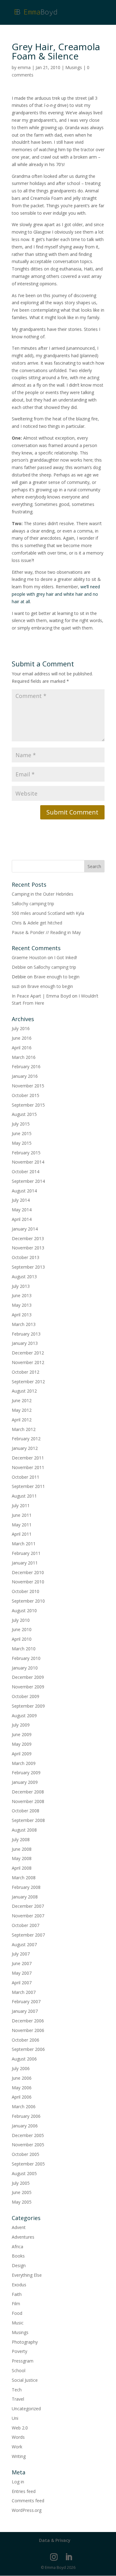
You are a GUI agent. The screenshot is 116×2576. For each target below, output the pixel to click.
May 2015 (22, 1143)
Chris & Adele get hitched (37, 923)
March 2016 (24, 1057)
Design (19, 2265)
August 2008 (24, 1830)
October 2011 (26, 1477)
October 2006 (26, 2040)
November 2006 (28, 2030)
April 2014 (22, 1219)
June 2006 (22, 2078)
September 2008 (28, 1820)
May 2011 (22, 1525)
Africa (17, 2247)
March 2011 (24, 1544)
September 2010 (28, 1601)
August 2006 (24, 2059)
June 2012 (22, 1400)
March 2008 (24, 1878)
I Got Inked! (66, 957)
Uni (15, 2418)
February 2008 (26, 1887)
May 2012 (22, 1410)
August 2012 (24, 1391)
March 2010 (24, 1649)
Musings (74, 67)
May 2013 (22, 1305)
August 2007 (24, 1944)
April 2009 (22, 1754)
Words (18, 2437)
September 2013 (28, 1267)
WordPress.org (27, 2510)
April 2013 (22, 1315)
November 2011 (28, 1467)
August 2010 (24, 1611)
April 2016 (22, 1048)
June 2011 (22, 1515)
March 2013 (24, 1324)
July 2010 (21, 1620)
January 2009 (25, 1782)
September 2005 (28, 2164)
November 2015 (28, 1086)
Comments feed (28, 2501)
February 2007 (26, 2001)
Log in (18, 2482)
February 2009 (26, 1773)
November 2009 (28, 1687)
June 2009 (22, 1734)
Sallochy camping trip (33, 904)
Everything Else (27, 2275)
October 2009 (26, 1696)
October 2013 (26, 1257)
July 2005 (21, 2183)
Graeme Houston (29, 957)
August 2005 (24, 2173)
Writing (19, 2456)
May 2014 (22, 1210)
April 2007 (22, 1983)
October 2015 (26, 1095)
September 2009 (28, 1706)
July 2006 (21, 2068)
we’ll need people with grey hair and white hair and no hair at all (56, 594)
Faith (17, 2294)
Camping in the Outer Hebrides (43, 894)
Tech (17, 2390)
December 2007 (28, 1906)
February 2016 (26, 1066)
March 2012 (24, 1429)
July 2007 (21, 1954)
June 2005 (22, 2192)
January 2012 (25, 1448)
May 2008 (22, 1858)
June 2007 (22, 1963)
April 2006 (22, 2097)
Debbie (19, 967)
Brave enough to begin (57, 977)
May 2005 (22, 2202)
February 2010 (26, 1658)
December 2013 (28, 1238)
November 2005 (28, 2145)
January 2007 (25, 2011)
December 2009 (28, 1677)
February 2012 (26, 1439)
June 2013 (22, 1295)
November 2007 (28, 1916)
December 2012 (28, 1353)
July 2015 (21, 1124)
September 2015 (28, 1105)
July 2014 (21, 1200)
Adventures (23, 2237)
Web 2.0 (20, 2428)
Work (17, 2447)
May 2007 (22, 1973)
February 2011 (26, 1553)
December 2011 (28, 1458)
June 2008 (22, 1849)
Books (18, 2256)
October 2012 (26, 1372)
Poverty (19, 2351)
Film (16, 2304)
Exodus (19, 2285)
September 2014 (28, 1181)
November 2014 (28, 1162)
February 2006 (26, 2116)
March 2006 (24, 2106)
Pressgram (23, 2361)
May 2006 (22, 2088)
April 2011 (22, 1534)
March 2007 (24, 1992)
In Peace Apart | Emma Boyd (41, 996)
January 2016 (25, 1076)
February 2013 (26, 1334)
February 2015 (26, 1153)
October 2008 (26, 1811)
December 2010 (28, 1572)
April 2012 (22, 1420)
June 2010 (22, 1629)
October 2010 (26, 1591)
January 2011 (25, 1563)
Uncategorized (26, 2409)
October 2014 (26, 1172)
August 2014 (24, 1191)
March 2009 (24, 1763)
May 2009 (22, 1744)
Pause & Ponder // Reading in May (46, 932)
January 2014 (25, 1229)
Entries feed (24, 2491)
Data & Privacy (55, 2540)
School (19, 2370)
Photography (25, 2342)
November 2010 (28, 1582)
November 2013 (28, 1248)
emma (24, 67)
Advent (19, 2227)
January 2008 (25, 1897)
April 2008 (22, 1868)
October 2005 (26, 2154)
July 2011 (21, 1505)
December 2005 (28, 2135)
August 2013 (24, 1277)
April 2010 (22, 1639)
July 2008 (21, 1839)
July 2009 (21, 1725)
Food (17, 2313)
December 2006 (28, 2021)
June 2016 (22, 1038)
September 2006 (28, 2049)
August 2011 (24, 1496)
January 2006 (25, 2126)
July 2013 (21, 1286)
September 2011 (28, 1486)
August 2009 (24, 1716)
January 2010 (25, 1668)
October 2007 (26, 1925)
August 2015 (24, 1114)
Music (18, 2323)
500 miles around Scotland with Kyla (48, 913)
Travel (18, 2399)
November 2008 (28, 1801)
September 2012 (28, 1382)
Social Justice (25, 2380)
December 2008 (28, 1792)
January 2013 (25, 1343)
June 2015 (22, 1133)
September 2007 (28, 1935)
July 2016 (21, 1028)
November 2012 (28, 1362)
